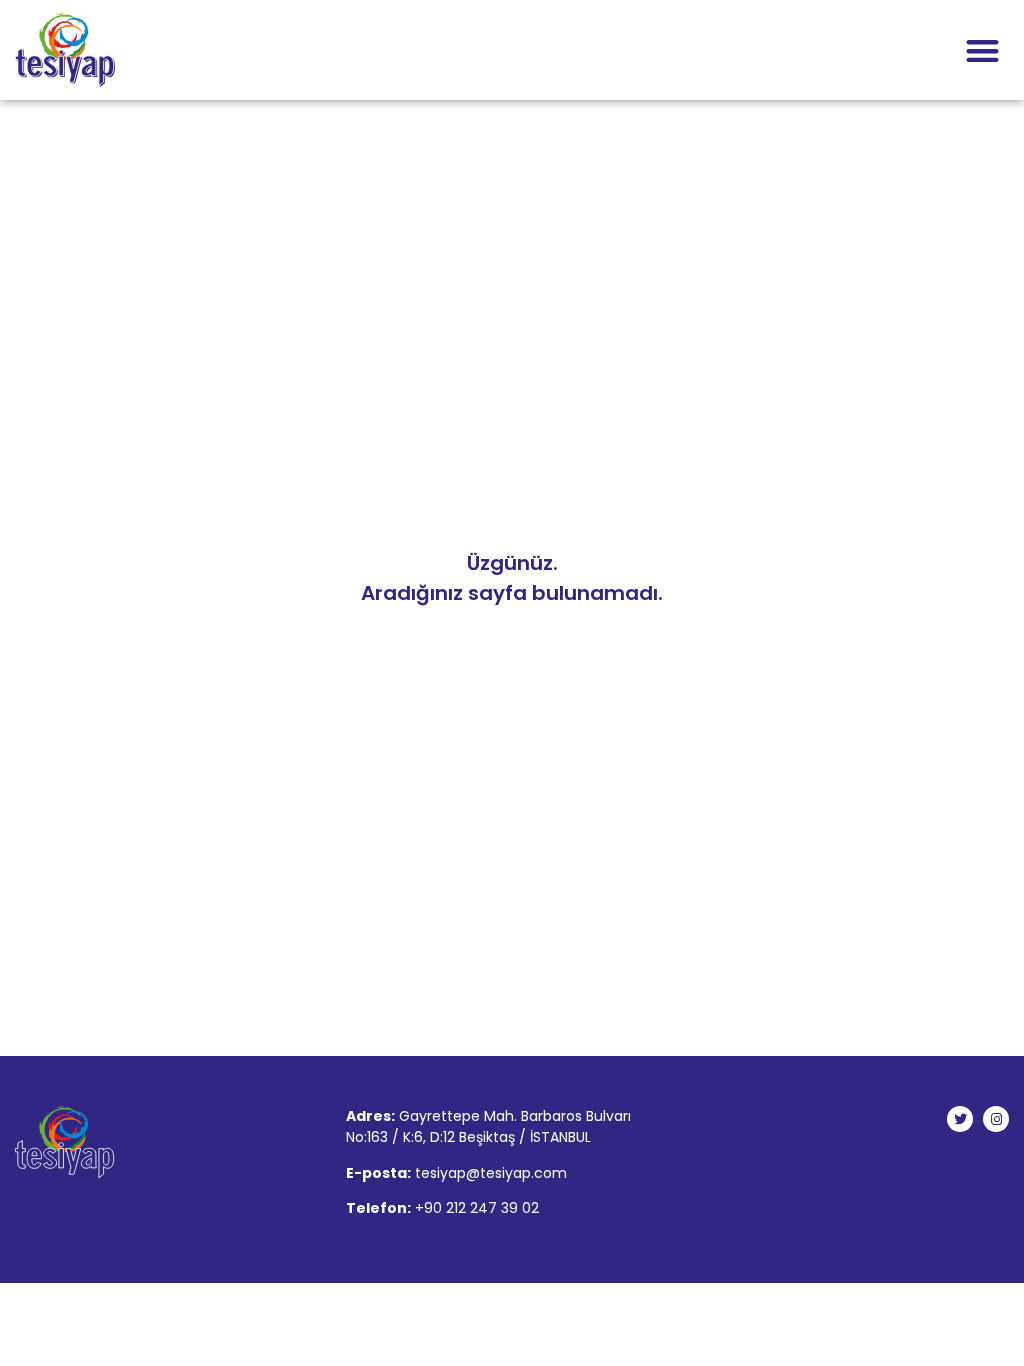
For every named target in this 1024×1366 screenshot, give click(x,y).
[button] (983, 50)
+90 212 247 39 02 (477, 1208)
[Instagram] (996, 1119)
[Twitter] (960, 1119)
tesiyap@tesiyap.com (491, 1173)
